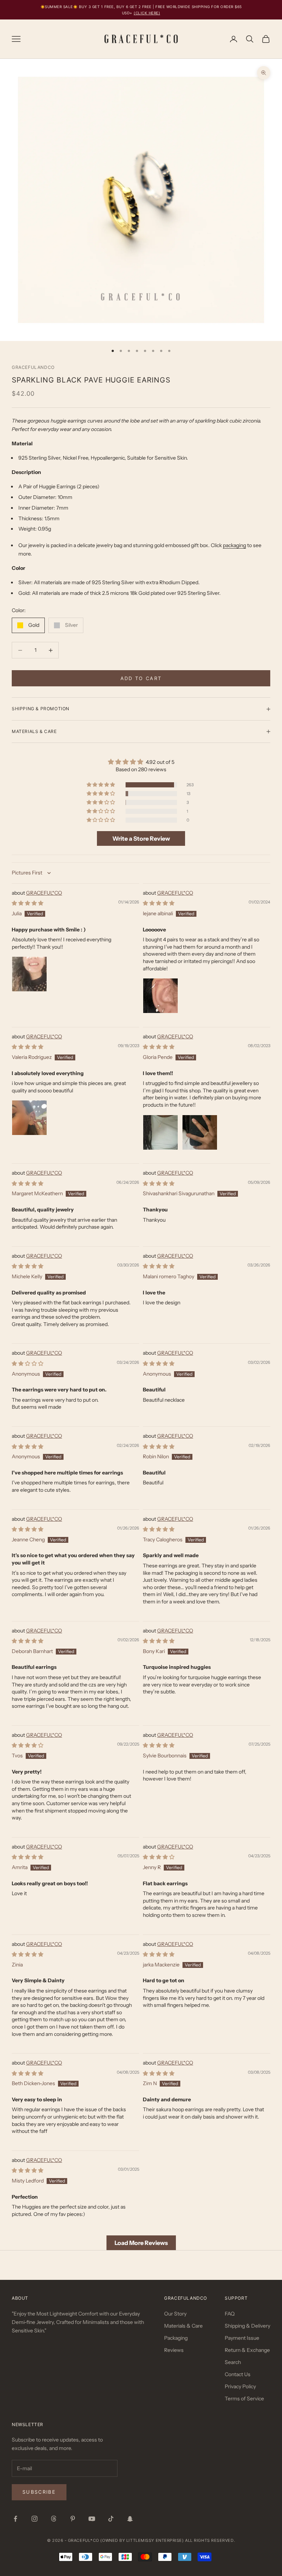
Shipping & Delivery (247, 2326)
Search (233, 2362)
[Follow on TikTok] (111, 2519)
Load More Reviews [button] (141, 2243)
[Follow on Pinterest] (73, 2519)
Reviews (174, 2350)
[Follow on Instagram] (35, 2519)
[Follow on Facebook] (15, 2519)
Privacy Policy (240, 2386)
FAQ (230, 2314)
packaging (234, 545)
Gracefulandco (33, 367)
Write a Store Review (141, 838)
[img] (141, 762)
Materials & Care (183, 2326)
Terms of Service (244, 2399)
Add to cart (141, 678)
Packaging (176, 2338)
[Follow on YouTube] (92, 2519)
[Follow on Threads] (54, 2519)
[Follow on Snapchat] (130, 2519)
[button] (101, 785)
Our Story (175, 2314)
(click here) (147, 13)
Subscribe (39, 2492)
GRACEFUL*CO (44, 893)
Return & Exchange (247, 2350)
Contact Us (238, 2374)
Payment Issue (242, 2338)
